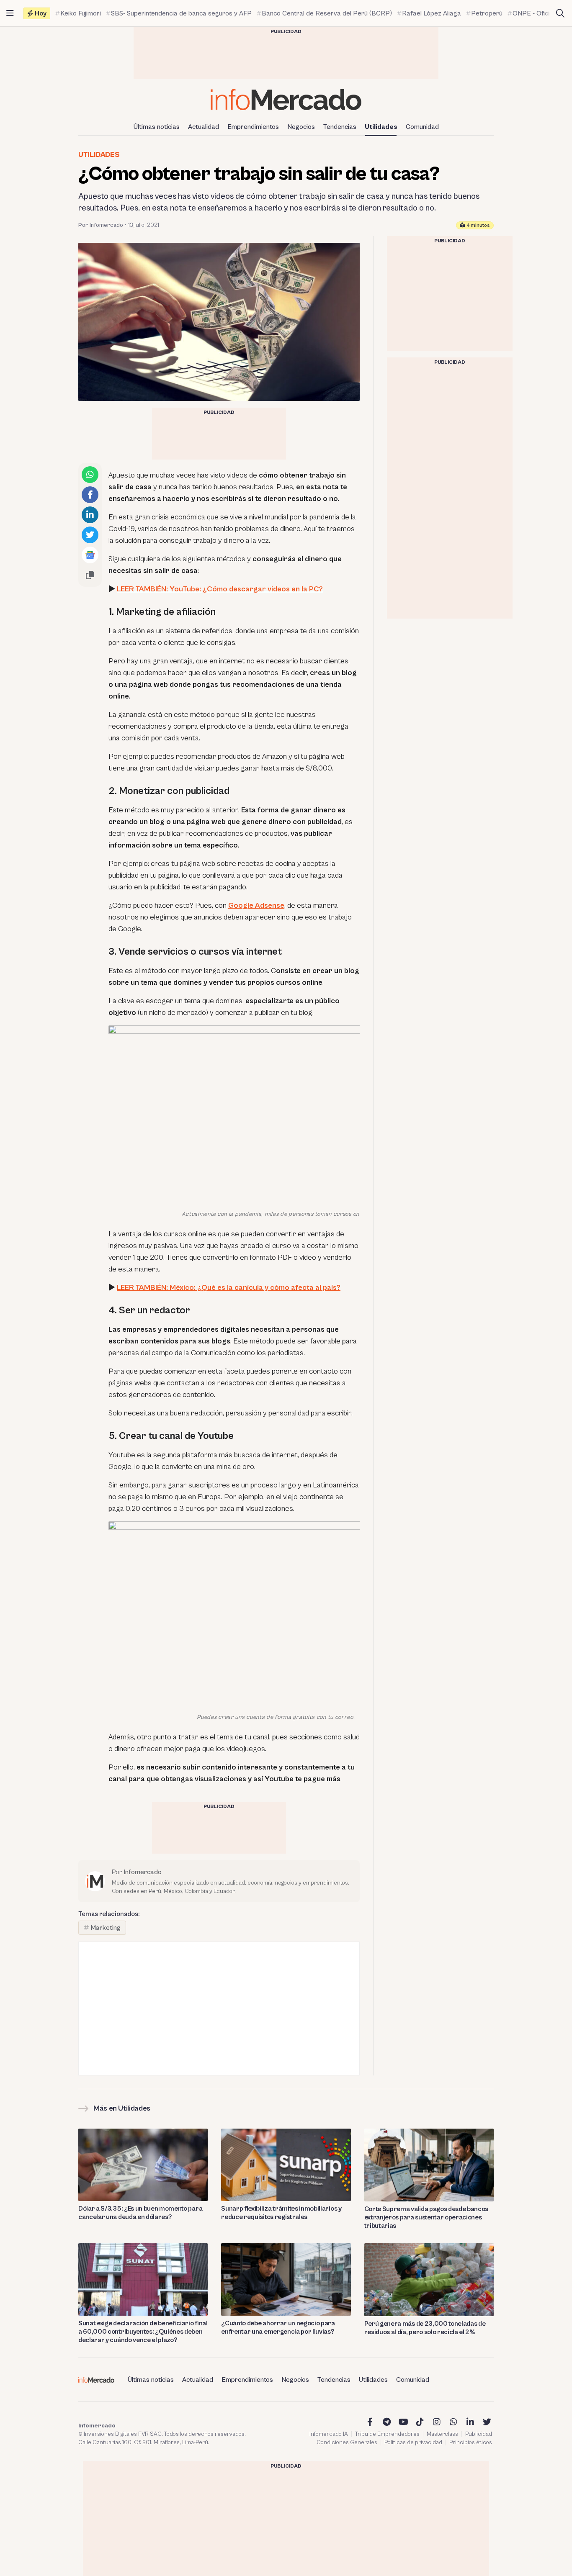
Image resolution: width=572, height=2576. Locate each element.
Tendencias (340, 127)
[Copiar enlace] (90, 575)
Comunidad (422, 127)
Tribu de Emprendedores (387, 2434)
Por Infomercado (101, 225)
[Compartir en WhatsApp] (90, 475)
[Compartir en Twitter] (90, 535)
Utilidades (381, 127)
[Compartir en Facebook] (90, 495)
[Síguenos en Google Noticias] (90, 555)
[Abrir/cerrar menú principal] (10, 13)
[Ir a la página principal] (286, 99)
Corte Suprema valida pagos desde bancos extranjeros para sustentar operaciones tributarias (426, 2217)
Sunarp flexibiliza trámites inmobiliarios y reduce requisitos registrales (281, 2213)
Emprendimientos (253, 127)
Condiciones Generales (347, 2442)
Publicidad (479, 2434)
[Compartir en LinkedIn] (90, 515)
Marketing (106, 1928)
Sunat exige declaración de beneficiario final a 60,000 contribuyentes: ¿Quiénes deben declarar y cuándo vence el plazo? (143, 2332)
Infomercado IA (329, 2434)
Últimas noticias (157, 127)
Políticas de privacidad (413, 2442)
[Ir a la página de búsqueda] (560, 13)
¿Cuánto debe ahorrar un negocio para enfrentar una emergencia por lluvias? (278, 2327)
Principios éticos (471, 2442)
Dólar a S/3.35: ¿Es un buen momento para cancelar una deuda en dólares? (140, 2213)
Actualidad (204, 127)
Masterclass (442, 2434)
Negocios (301, 127)
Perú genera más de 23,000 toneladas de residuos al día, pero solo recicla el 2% (425, 2328)
